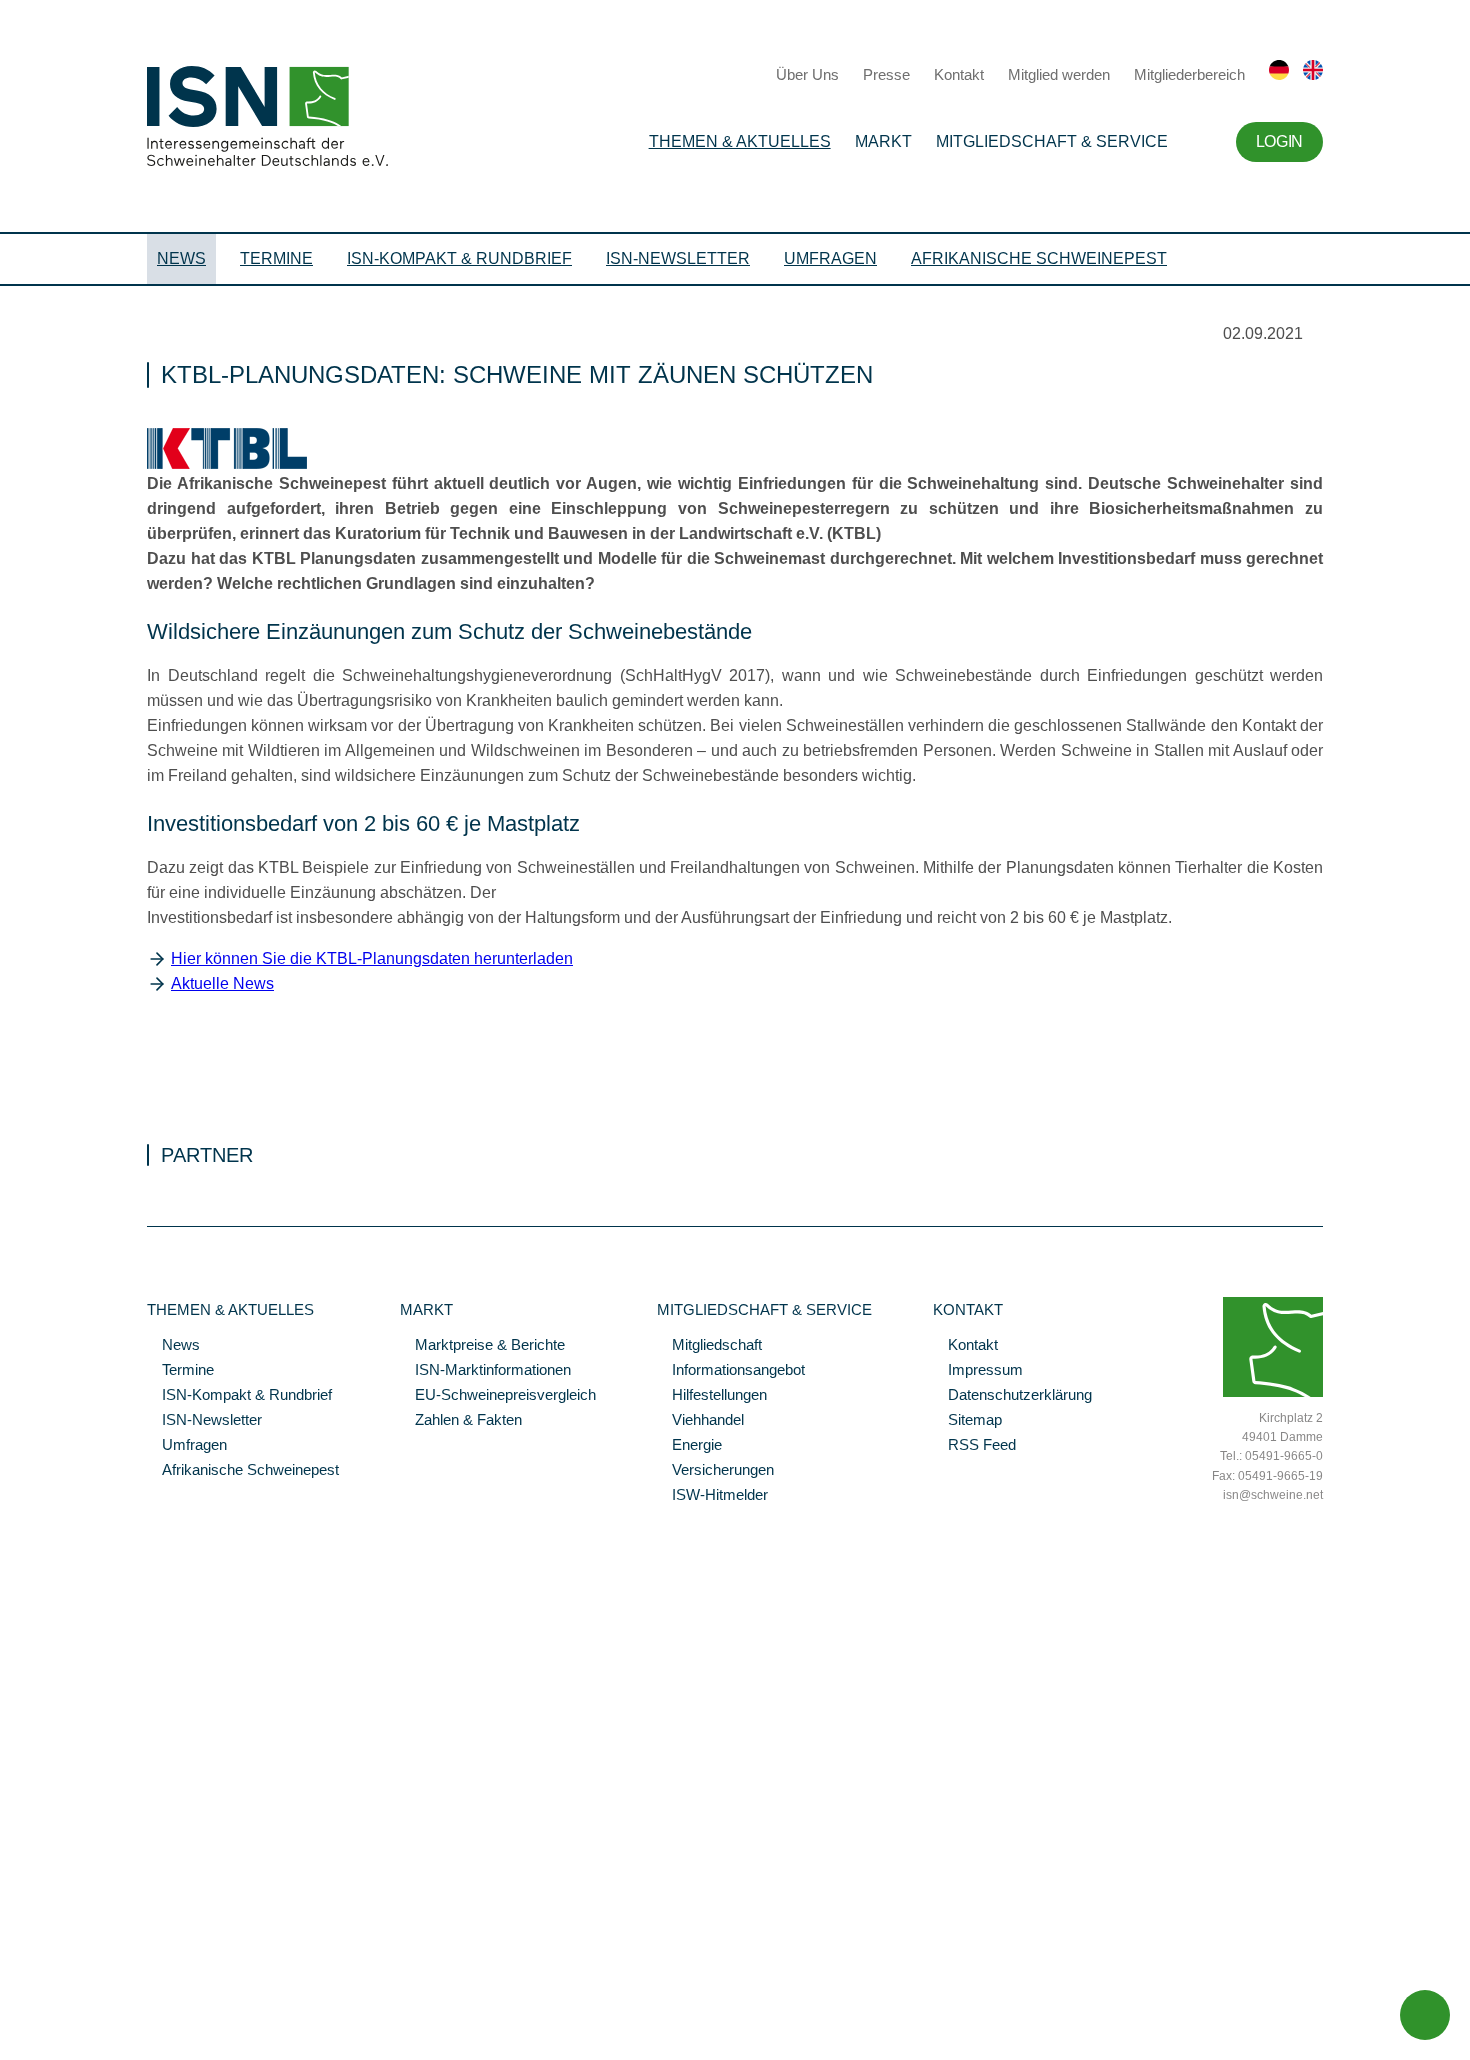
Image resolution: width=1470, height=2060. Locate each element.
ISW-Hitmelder (712, 1496)
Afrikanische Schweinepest (1039, 258)
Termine (276, 258)
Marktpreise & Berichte (482, 1346)
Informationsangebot (731, 1371)
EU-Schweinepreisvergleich (498, 1396)
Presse (886, 74)
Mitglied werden (1059, 74)
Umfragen (830, 258)
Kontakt (959, 74)
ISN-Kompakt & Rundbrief (459, 258)
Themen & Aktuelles (740, 141)
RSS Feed (974, 1446)
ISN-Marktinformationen (485, 1371)
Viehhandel (700, 1421)
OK (10, 2045)
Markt (883, 141)
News (181, 258)
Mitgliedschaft (709, 1346)
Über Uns (807, 74)
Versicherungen (715, 1471)
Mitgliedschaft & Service (1052, 141)
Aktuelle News (222, 983)
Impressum (978, 1371)
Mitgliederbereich (1189, 74)
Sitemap (967, 1421)
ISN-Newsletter (678, 258)
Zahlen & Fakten (461, 1421)
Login (1279, 141)
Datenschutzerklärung (1012, 1396)
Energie (689, 1446)
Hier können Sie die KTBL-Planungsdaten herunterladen (372, 958)
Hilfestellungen (712, 1396)
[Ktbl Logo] (227, 464)
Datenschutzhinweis (63, 2017)
